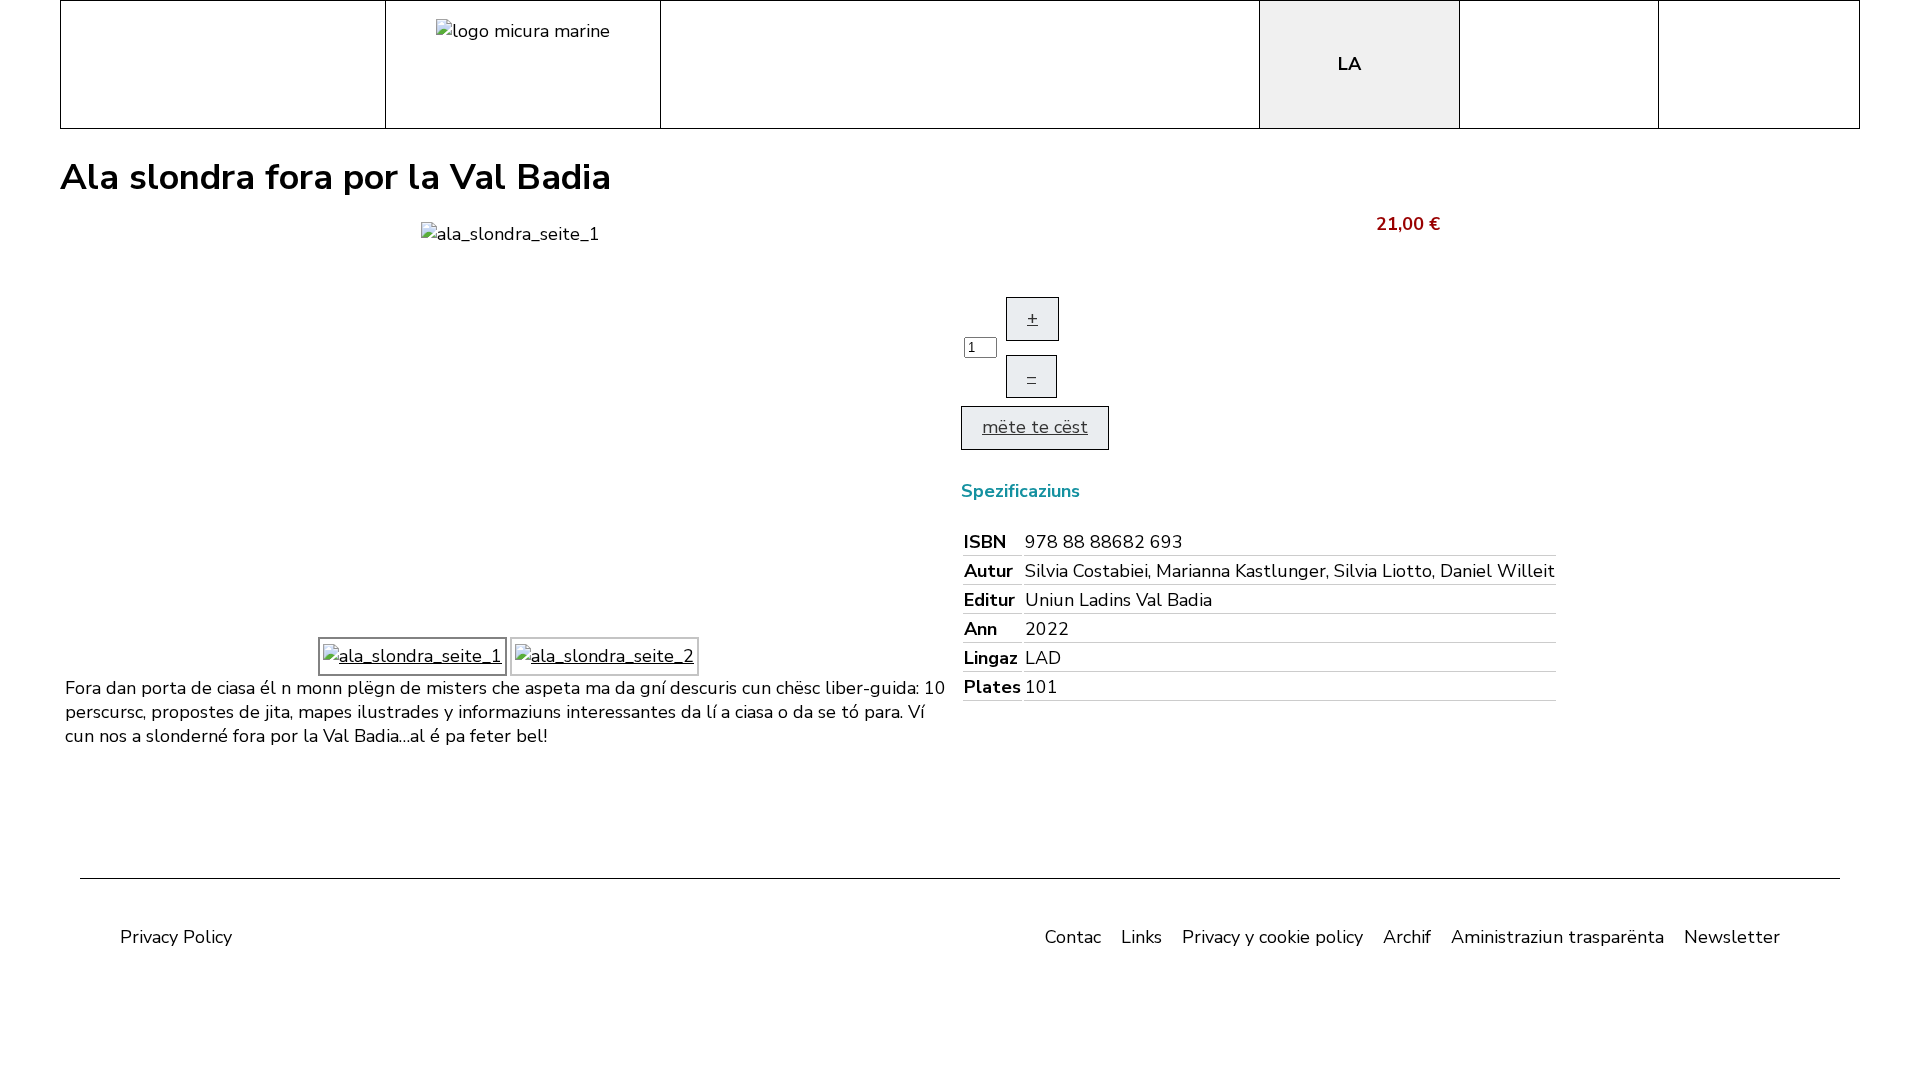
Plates (992, 687)
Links (1141, 937)
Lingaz (991, 658)
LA (1352, 64)
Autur (988, 571)
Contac (1073, 937)
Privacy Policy (176, 937)
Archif (1407, 937)
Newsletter (1732, 937)
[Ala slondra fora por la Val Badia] (510, 232)
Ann (980, 629)
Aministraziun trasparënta (1557, 937)
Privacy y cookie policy (1272, 937)
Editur (989, 600)
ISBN (985, 542)
